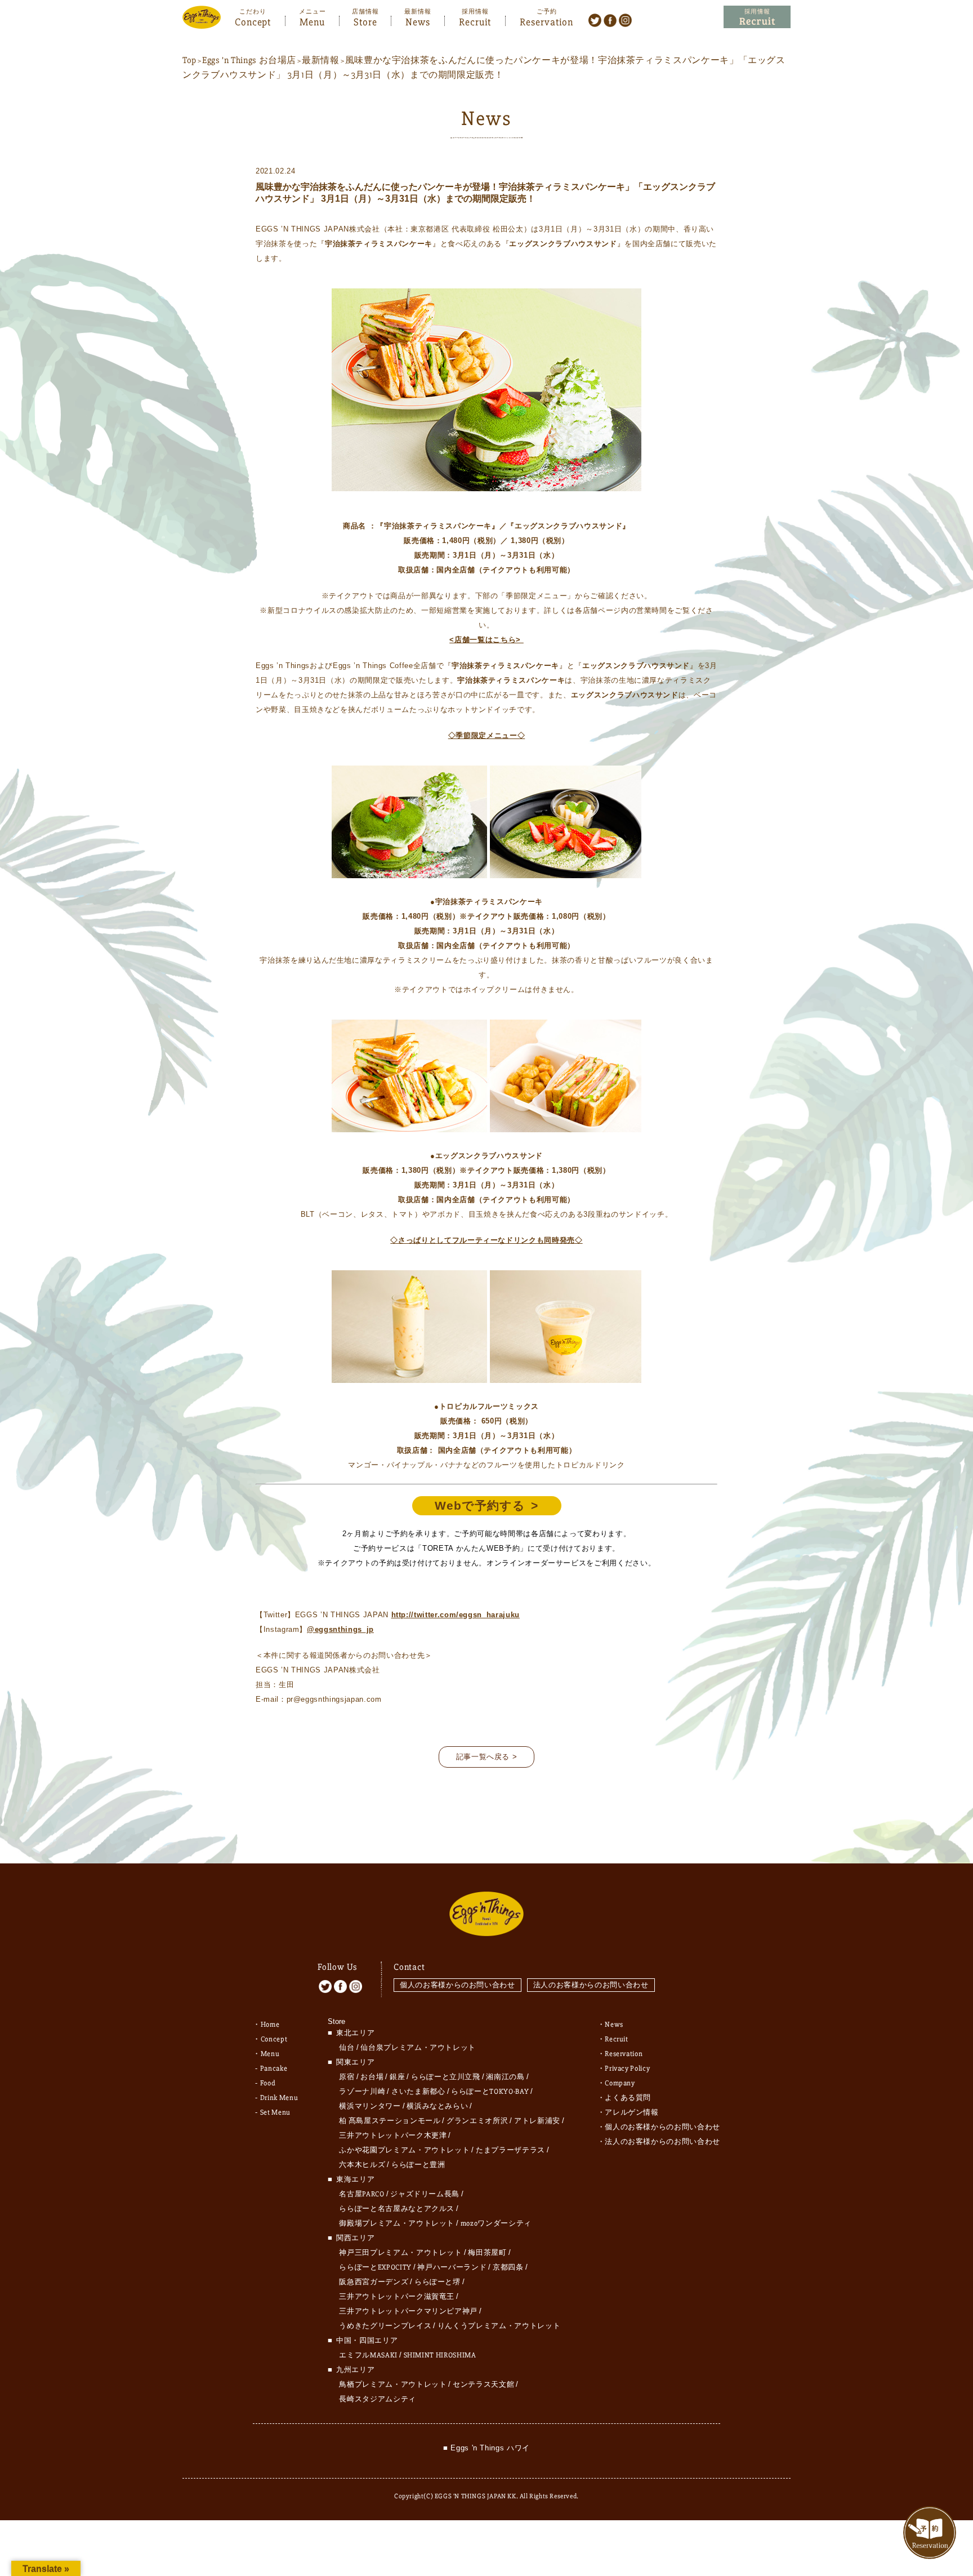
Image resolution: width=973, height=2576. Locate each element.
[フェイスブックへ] (610, 20)
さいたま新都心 (418, 2092)
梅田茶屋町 (487, 2253)
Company (620, 2083)
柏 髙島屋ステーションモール (390, 2121)
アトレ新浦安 (537, 2121)
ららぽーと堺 (438, 2282)
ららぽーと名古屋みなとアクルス (397, 2209)
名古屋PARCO (361, 2194)
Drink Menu (279, 2098)
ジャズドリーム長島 (425, 2194)
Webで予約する (480, 1505)
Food (268, 2083)
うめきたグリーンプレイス (385, 2326)
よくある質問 (628, 2098)
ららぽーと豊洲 (418, 2165)
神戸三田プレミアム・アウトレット (400, 2253)
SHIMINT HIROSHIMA (440, 2355)
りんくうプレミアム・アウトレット (499, 2326)
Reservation (546, 21)
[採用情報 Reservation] (757, 17)
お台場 (372, 2077)
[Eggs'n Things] (202, 21)
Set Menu (275, 2112)
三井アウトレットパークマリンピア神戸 (408, 2311)
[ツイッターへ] (595, 20)
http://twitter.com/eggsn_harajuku (456, 1615)
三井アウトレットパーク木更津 (393, 2135)
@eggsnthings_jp (340, 1629)
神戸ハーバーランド (452, 2267)
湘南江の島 (505, 2077)
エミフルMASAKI (368, 2355)
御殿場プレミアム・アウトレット (397, 2223)
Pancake (274, 2068)
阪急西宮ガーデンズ (374, 2282)
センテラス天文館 (483, 2384)
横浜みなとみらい (437, 2106)
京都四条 (508, 2267)
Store (365, 21)
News (418, 21)
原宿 (347, 2077)
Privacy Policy (627, 2068)
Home (270, 2025)
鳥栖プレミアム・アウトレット (393, 2384)
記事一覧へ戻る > (487, 1757)
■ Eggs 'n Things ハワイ (486, 2448)
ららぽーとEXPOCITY (375, 2267)
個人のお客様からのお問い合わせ (458, 1985)
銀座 (397, 2077)
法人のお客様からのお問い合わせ (591, 1985)
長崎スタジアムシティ (378, 2399)
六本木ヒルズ (362, 2165)
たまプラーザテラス (510, 2150)
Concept (253, 21)
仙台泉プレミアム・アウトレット (418, 2048)
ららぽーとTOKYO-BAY (490, 2092)
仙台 (347, 2048)
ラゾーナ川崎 (362, 2092)
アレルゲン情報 (632, 2112)
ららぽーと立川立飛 (446, 2077)
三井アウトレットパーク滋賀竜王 (397, 2297)
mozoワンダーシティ (496, 2223)
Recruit (475, 21)
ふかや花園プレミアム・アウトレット (404, 2150)
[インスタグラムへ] (625, 20)
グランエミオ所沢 (477, 2121)
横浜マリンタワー (370, 2106)
